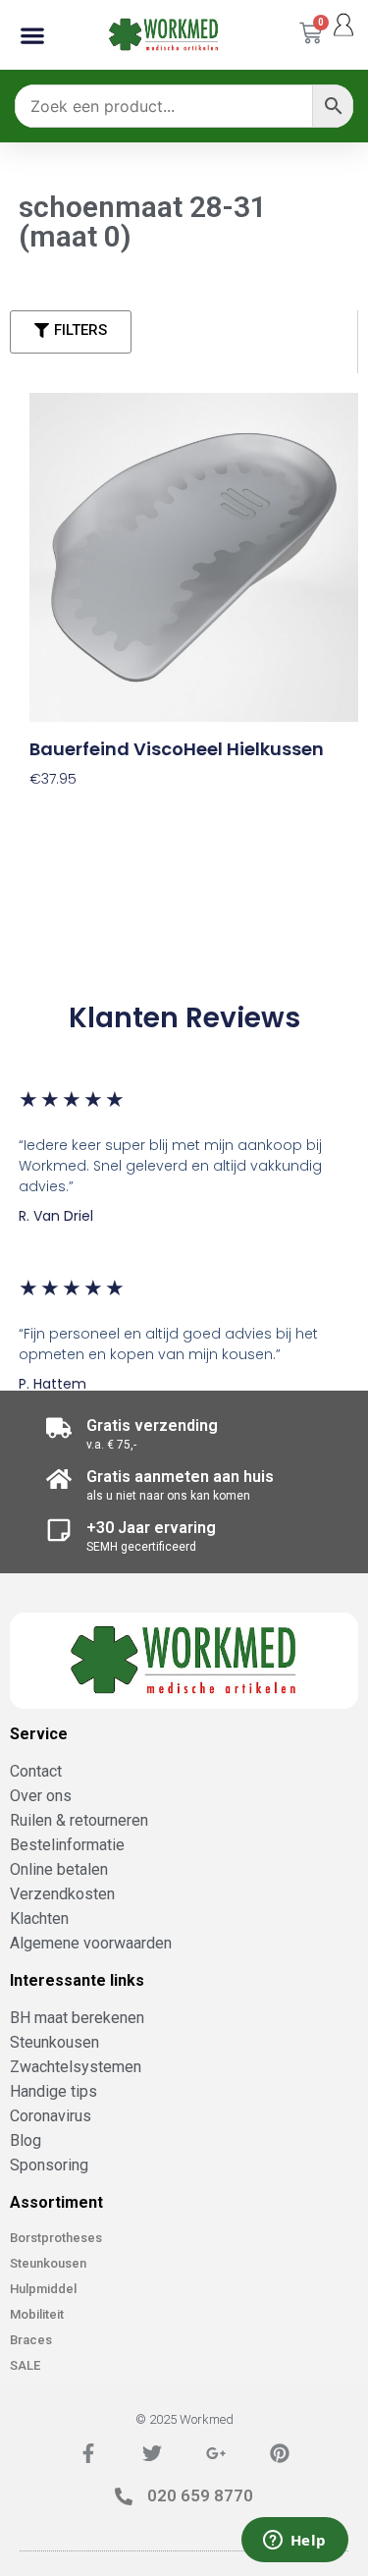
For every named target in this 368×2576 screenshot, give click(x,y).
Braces (31, 2340)
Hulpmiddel (43, 2289)
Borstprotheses (56, 2238)
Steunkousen (48, 2263)
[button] (33, 35)
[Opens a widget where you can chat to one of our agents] (294, 2542)
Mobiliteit (37, 2314)
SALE (25, 2365)
